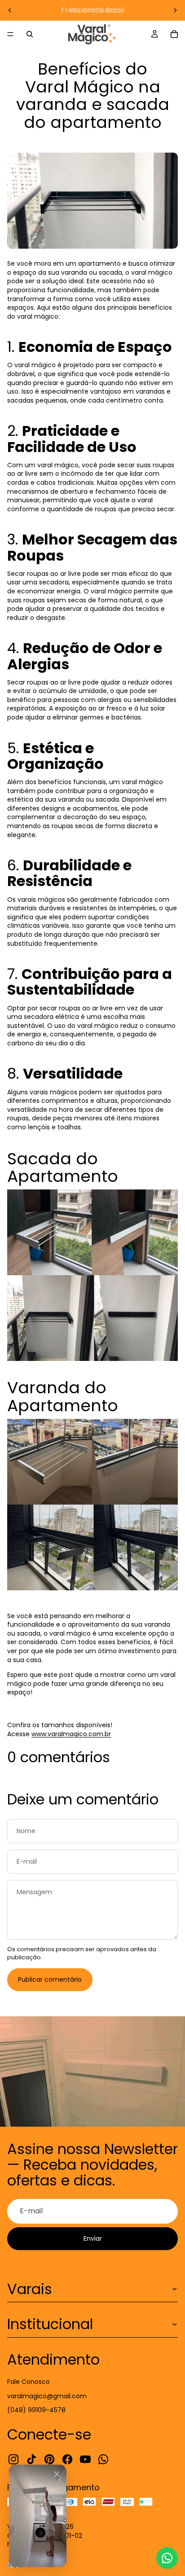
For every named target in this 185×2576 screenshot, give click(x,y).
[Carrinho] (174, 34)
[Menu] (10, 34)
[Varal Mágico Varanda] (92, 1232)
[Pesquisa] (30, 34)
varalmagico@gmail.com (47, 2396)
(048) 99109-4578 (36, 2410)
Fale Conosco (29, 2382)
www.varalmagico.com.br (71, 1734)
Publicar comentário (50, 1979)
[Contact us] (167, 2558)
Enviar (93, 2238)
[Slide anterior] (10, 10)
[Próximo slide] (175, 10)
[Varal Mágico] (92, 1318)
